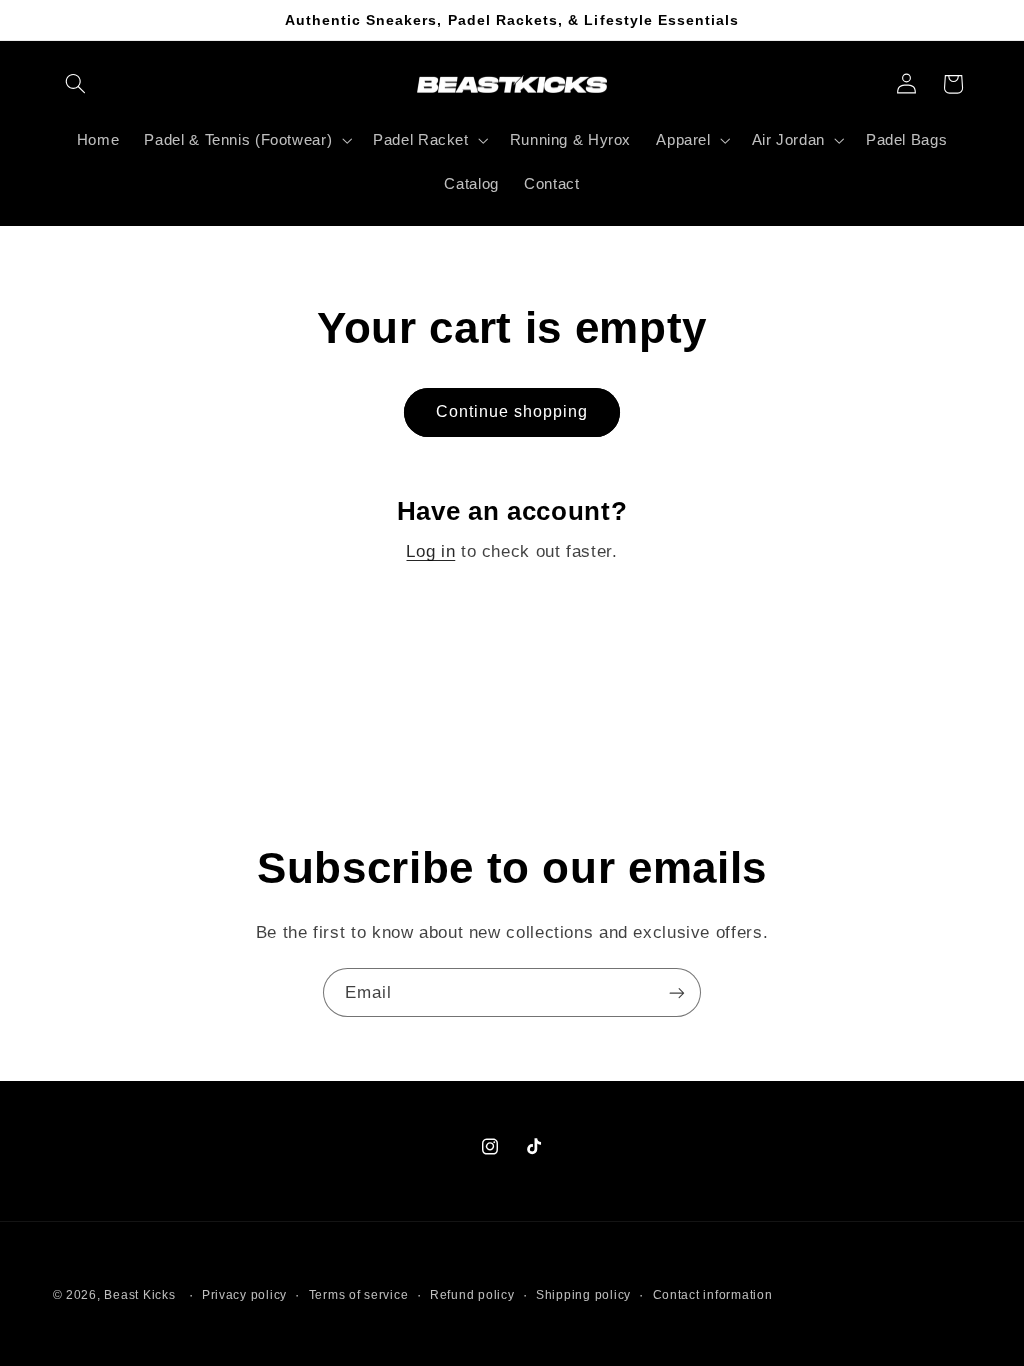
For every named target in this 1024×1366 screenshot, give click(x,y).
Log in (430, 551)
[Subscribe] (677, 992)
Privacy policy (244, 1295)
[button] (76, 84)
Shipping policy (583, 1295)
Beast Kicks (139, 1295)
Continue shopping (512, 411)
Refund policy (472, 1295)
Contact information (713, 1295)
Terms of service (359, 1295)
